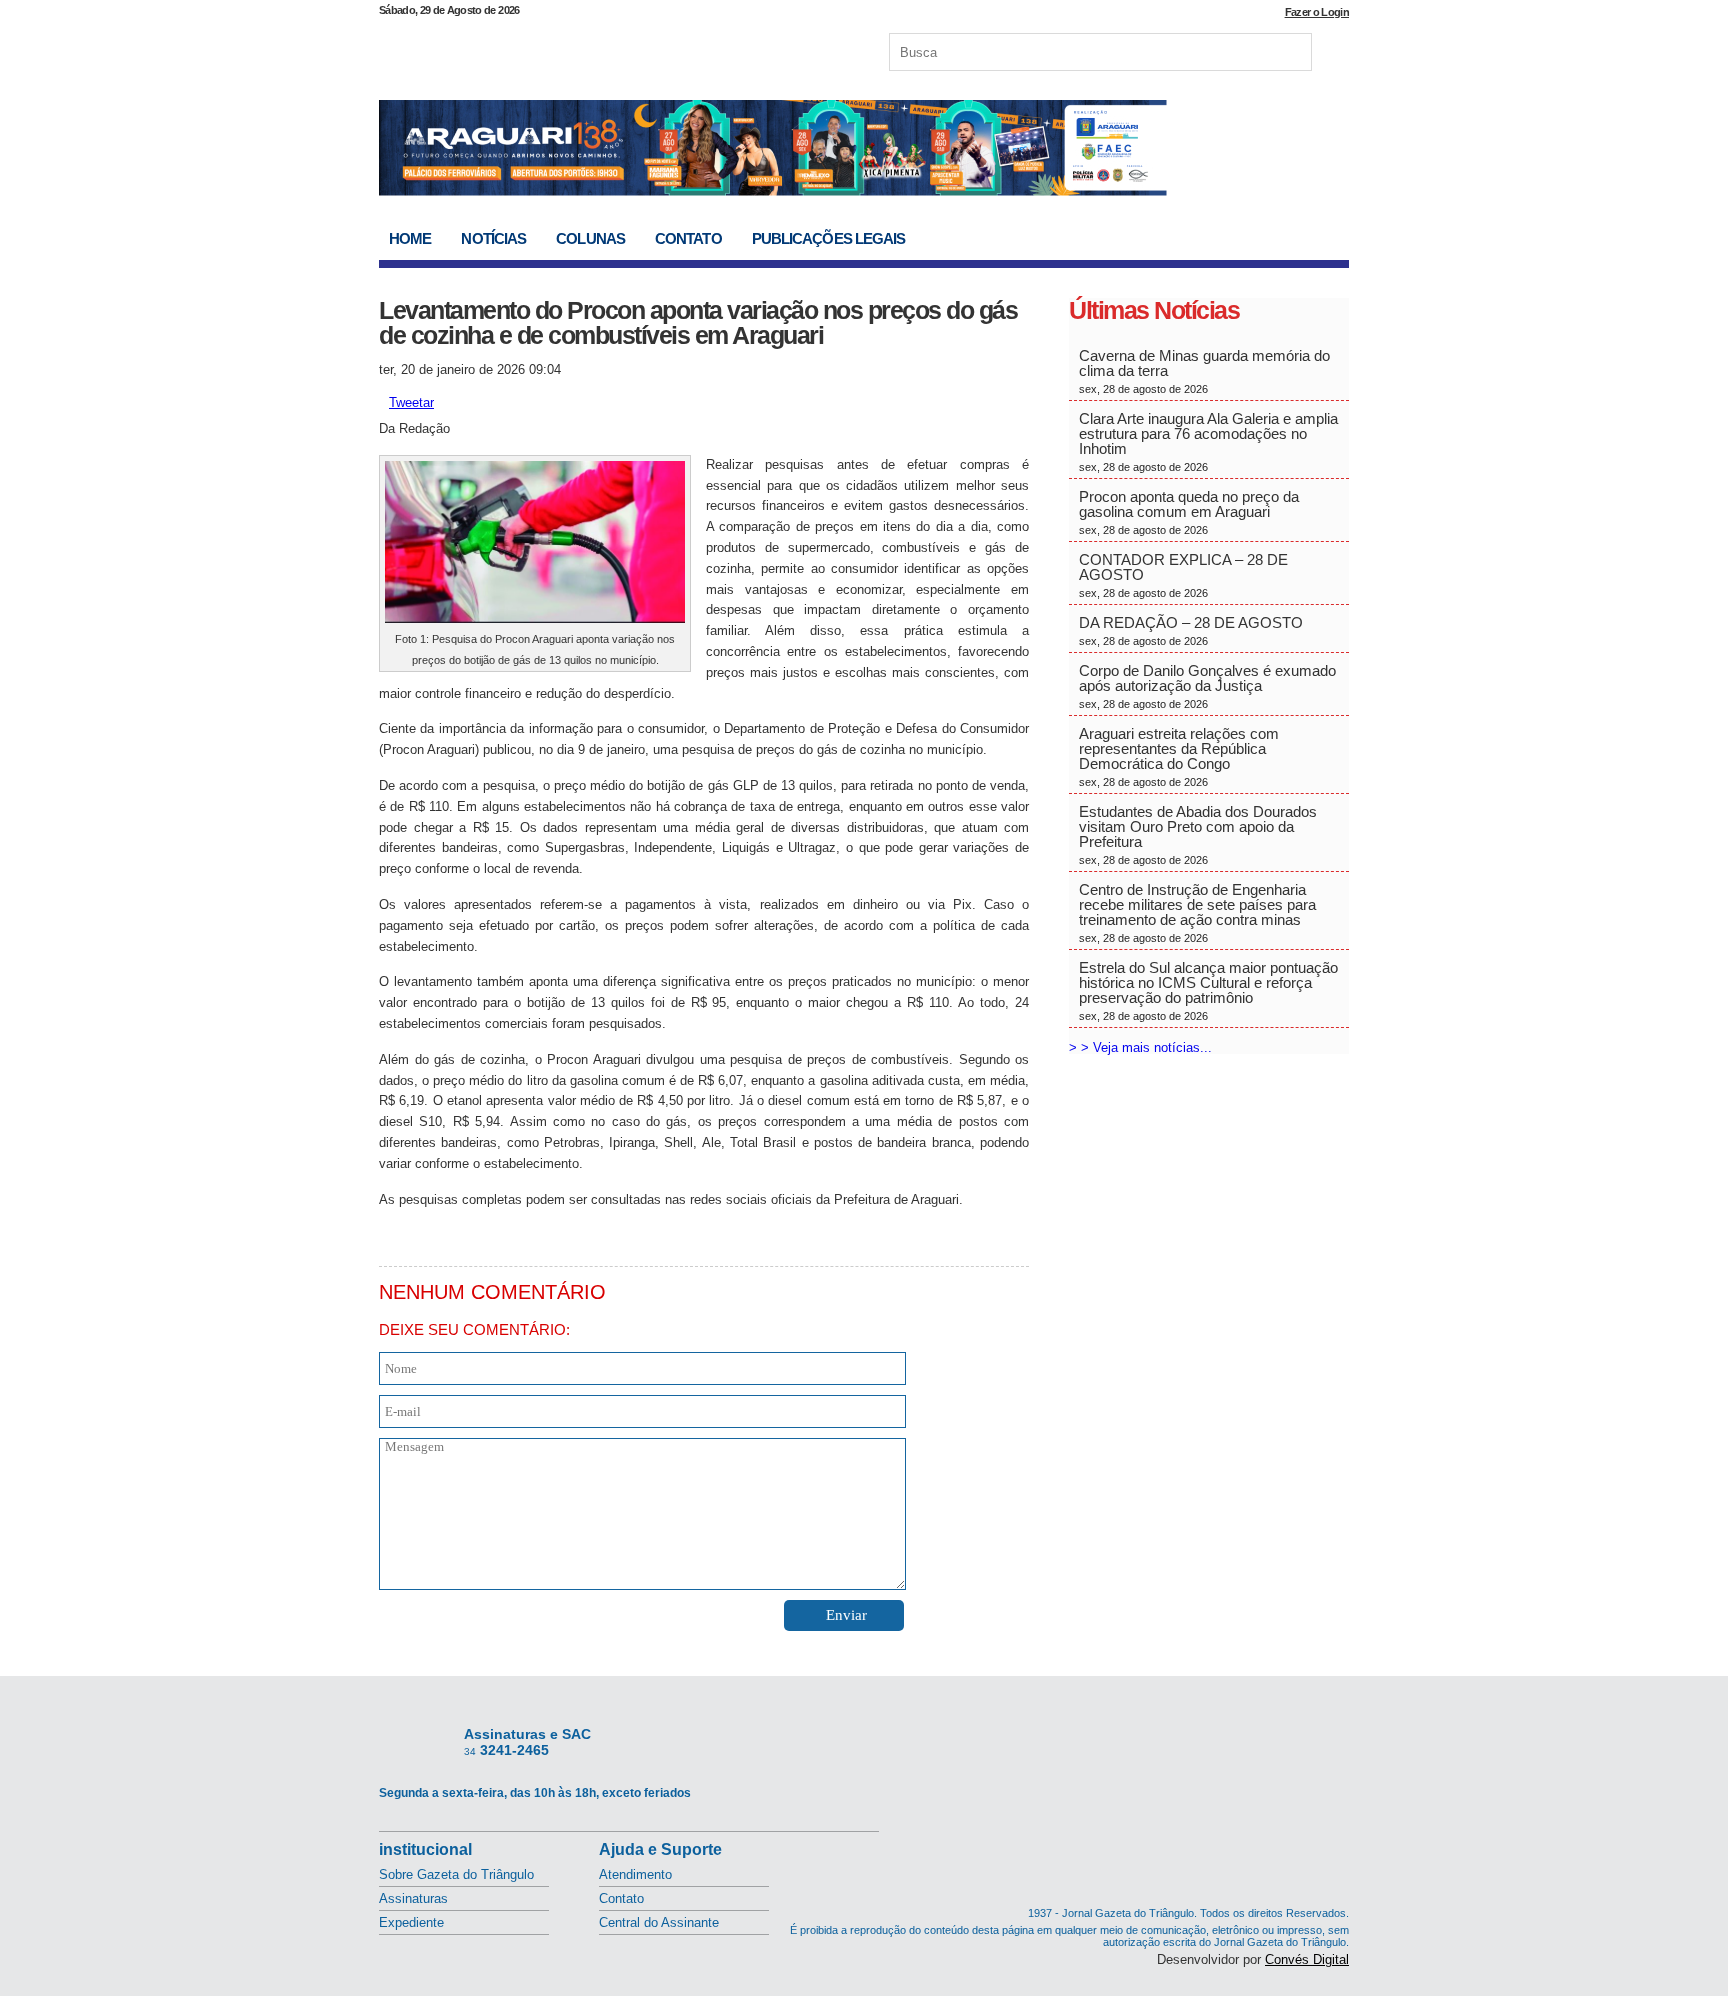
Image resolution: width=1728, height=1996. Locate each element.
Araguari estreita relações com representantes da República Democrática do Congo (1179, 756)
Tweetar (411, 402)
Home (410, 238)
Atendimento (635, 1874)
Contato (688, 238)
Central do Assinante (659, 1922)
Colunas (590, 238)
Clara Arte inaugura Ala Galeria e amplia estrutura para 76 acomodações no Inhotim (1208, 441)
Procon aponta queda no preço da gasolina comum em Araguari (1189, 512)
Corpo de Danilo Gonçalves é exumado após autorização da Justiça (1207, 686)
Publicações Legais (829, 238)
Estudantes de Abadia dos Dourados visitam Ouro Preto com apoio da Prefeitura (1198, 834)
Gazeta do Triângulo (588, 49)
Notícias (493, 238)
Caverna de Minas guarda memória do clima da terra (1204, 371)
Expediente (411, 1922)
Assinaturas (413, 1898)
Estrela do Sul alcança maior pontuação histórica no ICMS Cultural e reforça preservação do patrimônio (1208, 990)
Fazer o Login (1317, 12)
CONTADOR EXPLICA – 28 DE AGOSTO (1183, 575)
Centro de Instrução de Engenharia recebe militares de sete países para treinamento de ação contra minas (1197, 912)
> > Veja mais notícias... (1140, 1047)
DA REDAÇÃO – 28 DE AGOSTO (1191, 630)
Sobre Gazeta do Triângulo (456, 1874)
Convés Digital (1307, 1959)
